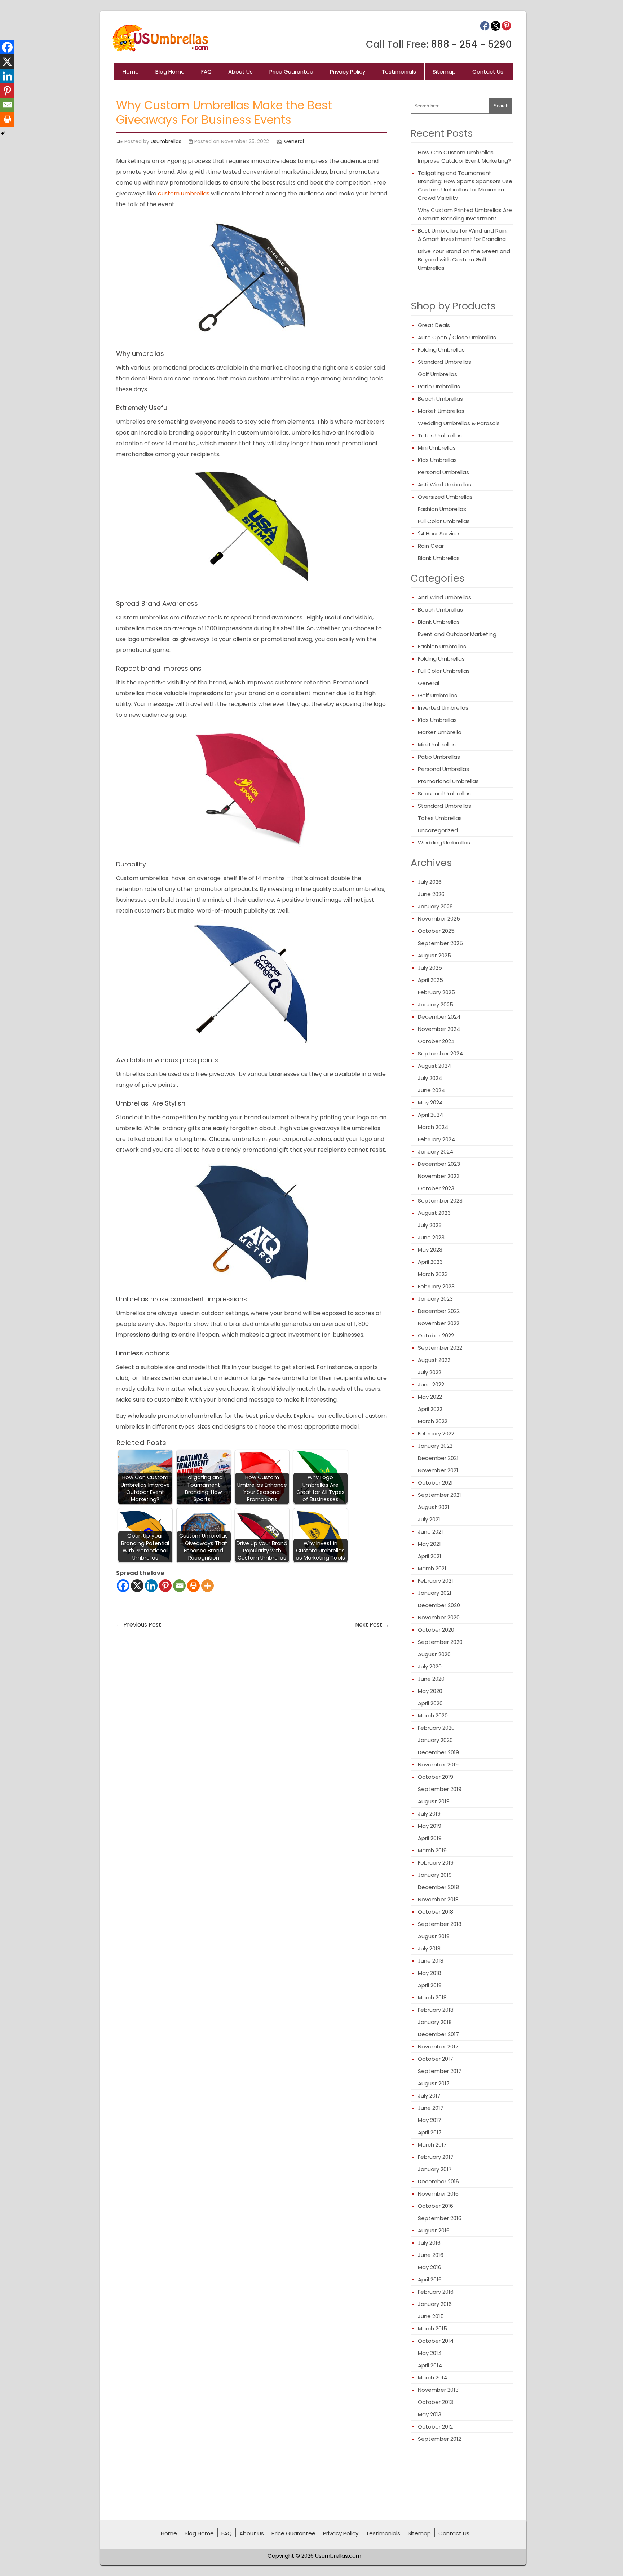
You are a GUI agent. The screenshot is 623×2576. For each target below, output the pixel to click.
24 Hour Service (438, 533)
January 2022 (435, 1446)
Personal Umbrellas (443, 472)
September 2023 (440, 1201)
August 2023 (434, 1213)
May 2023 (430, 1250)
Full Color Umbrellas (444, 521)
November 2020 (439, 1617)
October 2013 (436, 2402)
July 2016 (429, 2243)
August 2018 (434, 1936)
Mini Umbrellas (437, 448)
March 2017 (432, 2145)
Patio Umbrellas (439, 386)
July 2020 (430, 1666)
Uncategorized (438, 830)
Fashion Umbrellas (442, 509)
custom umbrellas (184, 193)
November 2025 (439, 919)
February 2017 (436, 2157)
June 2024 (431, 1090)
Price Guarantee (291, 72)
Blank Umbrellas (439, 558)
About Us (240, 72)
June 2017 (431, 2108)
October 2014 (436, 2341)
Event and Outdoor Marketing (457, 634)
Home (131, 72)
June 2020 (431, 1679)
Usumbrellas (166, 141)
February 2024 (436, 1139)
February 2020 (436, 1728)
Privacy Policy (348, 72)
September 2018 (440, 1924)
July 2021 (429, 1519)
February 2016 (436, 2292)
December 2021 (438, 1458)
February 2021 (436, 1581)
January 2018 (435, 2022)
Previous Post (139, 1625)
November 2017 (438, 2046)
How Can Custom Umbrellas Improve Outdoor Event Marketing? (464, 156)
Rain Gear (431, 546)
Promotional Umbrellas (448, 781)
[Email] (179, 1586)
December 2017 (438, 2034)
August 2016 (434, 2230)
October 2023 (436, 1188)
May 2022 (430, 1397)
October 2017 (436, 2059)
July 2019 (429, 1814)
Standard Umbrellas (445, 362)
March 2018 (432, 1997)
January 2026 (435, 906)
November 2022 (439, 1323)
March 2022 (433, 1421)
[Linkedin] (151, 1586)
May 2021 (429, 1544)
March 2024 (433, 1127)
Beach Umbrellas (440, 399)
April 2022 (430, 1409)
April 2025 (430, 980)
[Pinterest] (165, 1586)
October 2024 (436, 1041)
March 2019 (432, 1850)
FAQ (206, 72)
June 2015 (431, 2316)
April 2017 (430, 2132)
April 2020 (430, 1703)
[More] (207, 1586)
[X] (137, 1586)
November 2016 (438, 2194)
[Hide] (3, 133)
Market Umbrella (440, 732)
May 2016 (430, 2267)
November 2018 (438, 1899)
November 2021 (438, 1470)
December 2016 (438, 2181)
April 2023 (430, 1262)
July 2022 (430, 1372)
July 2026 (430, 882)
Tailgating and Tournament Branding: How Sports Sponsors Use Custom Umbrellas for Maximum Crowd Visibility (465, 185)
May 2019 (430, 1826)
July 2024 (430, 1078)
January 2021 (435, 1593)
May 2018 (430, 1973)
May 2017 (430, 2120)
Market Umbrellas (441, 411)
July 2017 (429, 2096)
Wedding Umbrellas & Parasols (459, 423)
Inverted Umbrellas (443, 708)
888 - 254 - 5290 (471, 44)
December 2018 (438, 1887)
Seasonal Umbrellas (444, 793)
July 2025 (430, 968)
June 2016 (431, 2255)
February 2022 (436, 1433)
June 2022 (431, 1384)
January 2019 (435, 1875)
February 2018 (436, 2010)
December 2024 (439, 1017)
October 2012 (435, 2427)
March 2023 (433, 1274)
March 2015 (432, 2328)
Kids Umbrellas (437, 460)
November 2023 (439, 1176)
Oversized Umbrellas (445, 497)
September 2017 (440, 2071)
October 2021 (435, 1483)
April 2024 (430, 1115)
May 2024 (430, 1102)
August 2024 (434, 1066)
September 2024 (440, 1053)
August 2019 (434, 1801)
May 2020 (430, 1691)
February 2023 (436, 1286)
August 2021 (434, 1507)
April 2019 (430, 1838)
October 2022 (436, 1335)
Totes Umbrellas (440, 435)
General (294, 141)
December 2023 (439, 1164)
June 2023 (431, 1237)
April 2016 (430, 2279)
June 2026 (431, 894)
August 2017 (434, 2083)
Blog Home (170, 72)
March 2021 (432, 1568)
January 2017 (435, 2169)
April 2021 (430, 1556)
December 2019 (438, 1752)
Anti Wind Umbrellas (445, 484)
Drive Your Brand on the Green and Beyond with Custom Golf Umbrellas (464, 259)
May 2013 (430, 2414)
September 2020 (440, 1642)
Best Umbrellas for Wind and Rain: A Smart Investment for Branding (463, 235)
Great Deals (434, 325)
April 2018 (430, 1985)
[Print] (193, 1586)
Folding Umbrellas (441, 350)
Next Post (372, 1625)
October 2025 (436, 931)
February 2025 (436, 992)
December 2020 (439, 1605)
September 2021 (439, 1495)
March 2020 (433, 1715)
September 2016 (440, 2218)
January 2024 (436, 1152)
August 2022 (434, 1360)
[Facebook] (123, 1586)
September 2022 (440, 1348)
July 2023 (430, 1225)
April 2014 (430, 2365)
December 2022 (439, 1311)
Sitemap (444, 72)
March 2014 (432, 2377)
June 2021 (430, 1532)
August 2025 (434, 955)
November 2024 (439, 1029)
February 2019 (436, 1863)
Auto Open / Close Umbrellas (457, 337)
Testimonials (399, 72)
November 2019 (438, 1765)
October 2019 (436, 1777)
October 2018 (436, 1912)
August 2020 (434, 1654)
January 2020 (435, 1740)
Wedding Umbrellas (444, 843)
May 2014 (430, 2353)
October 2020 (436, 1630)
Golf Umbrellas (438, 374)
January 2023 (435, 1299)
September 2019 (440, 1789)
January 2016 (435, 2304)
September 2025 (440, 943)
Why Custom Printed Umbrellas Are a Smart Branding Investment (465, 214)
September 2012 (439, 2439)
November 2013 (438, 2390)
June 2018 (431, 1961)
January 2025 (436, 1004)
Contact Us (488, 72)
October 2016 (436, 2206)
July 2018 (429, 1948)
